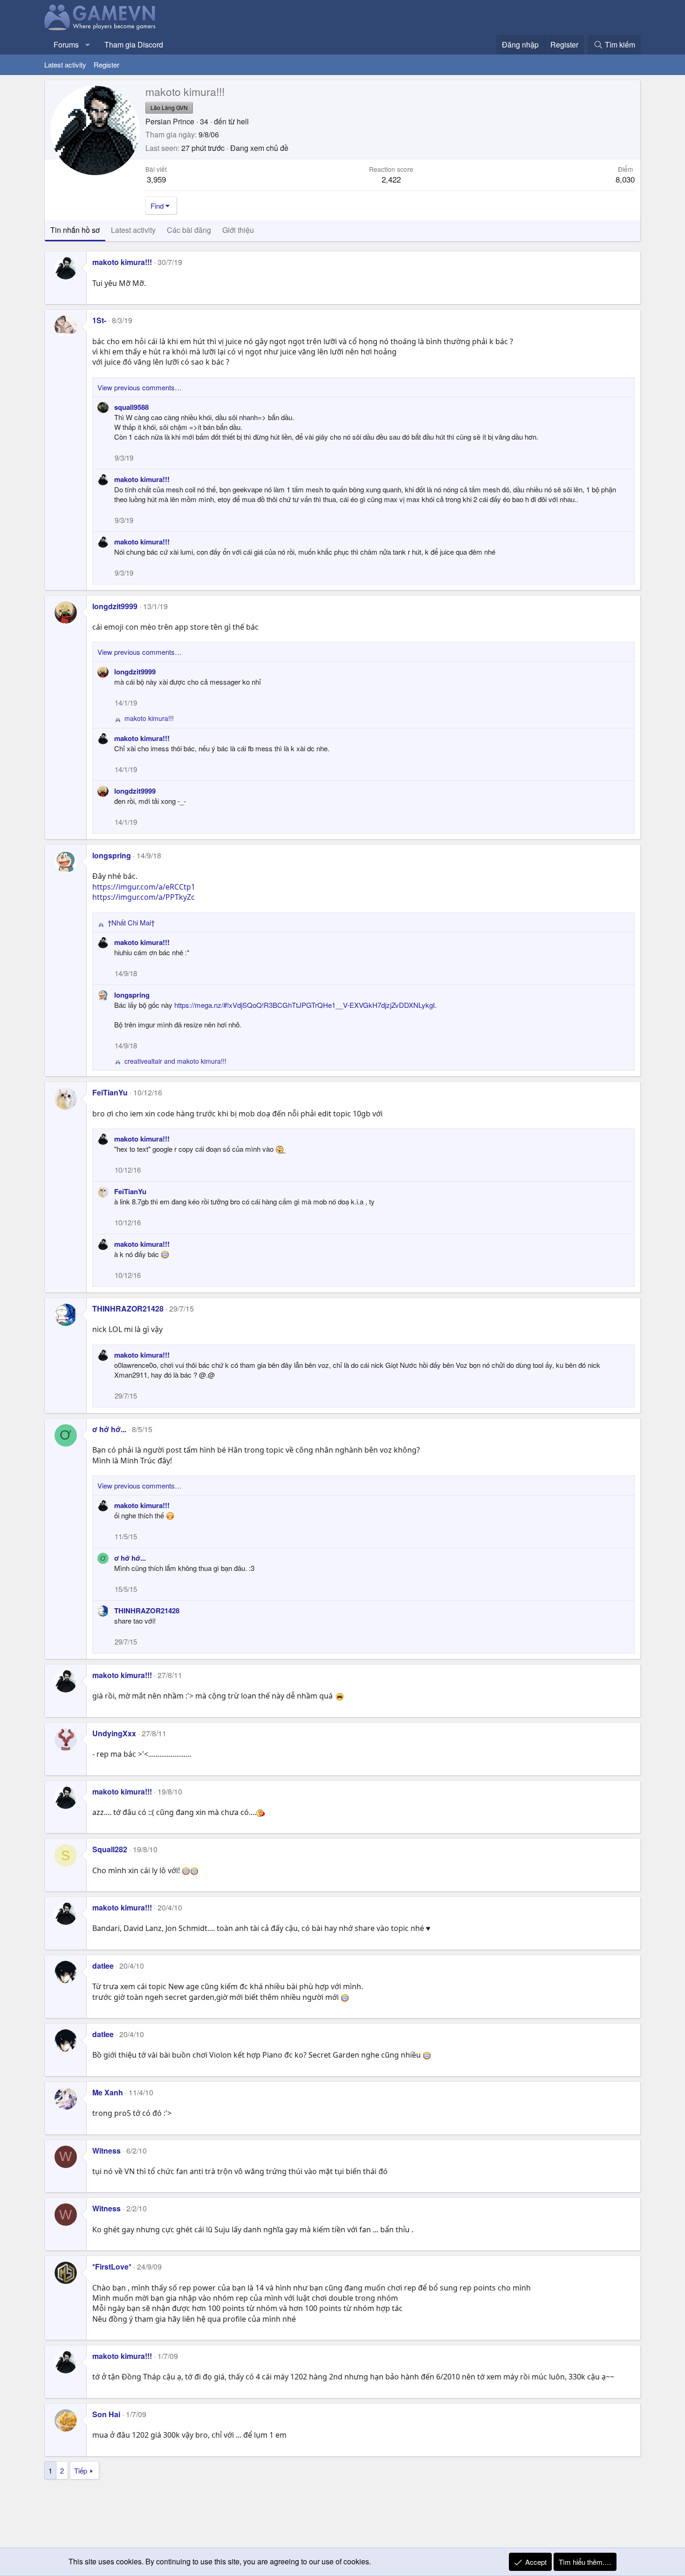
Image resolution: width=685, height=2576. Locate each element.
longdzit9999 (115, 606)
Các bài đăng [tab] (189, 230)
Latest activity (65, 65)
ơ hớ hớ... (109, 1429)
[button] (88, 45)
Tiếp (81, 2471)
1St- (99, 320)
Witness (106, 2151)
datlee (103, 1966)
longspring (112, 855)
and (175, 1061)
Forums (66, 44)
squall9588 (131, 407)
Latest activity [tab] (133, 230)
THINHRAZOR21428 (128, 1308)
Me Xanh (108, 2092)
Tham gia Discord (134, 44)
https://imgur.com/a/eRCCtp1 (144, 887)
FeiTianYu (110, 1092)
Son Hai (106, 2414)
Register (106, 65)
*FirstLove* (112, 2267)
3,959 (156, 179)
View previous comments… (140, 387)
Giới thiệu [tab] (238, 230)
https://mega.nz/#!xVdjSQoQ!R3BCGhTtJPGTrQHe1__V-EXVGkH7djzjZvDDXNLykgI (305, 1005)
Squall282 (110, 1849)
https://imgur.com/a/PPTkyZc (144, 897)
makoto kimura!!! (122, 262)
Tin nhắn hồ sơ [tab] (75, 230)
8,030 (625, 179)
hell (243, 121)
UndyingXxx (114, 1733)
